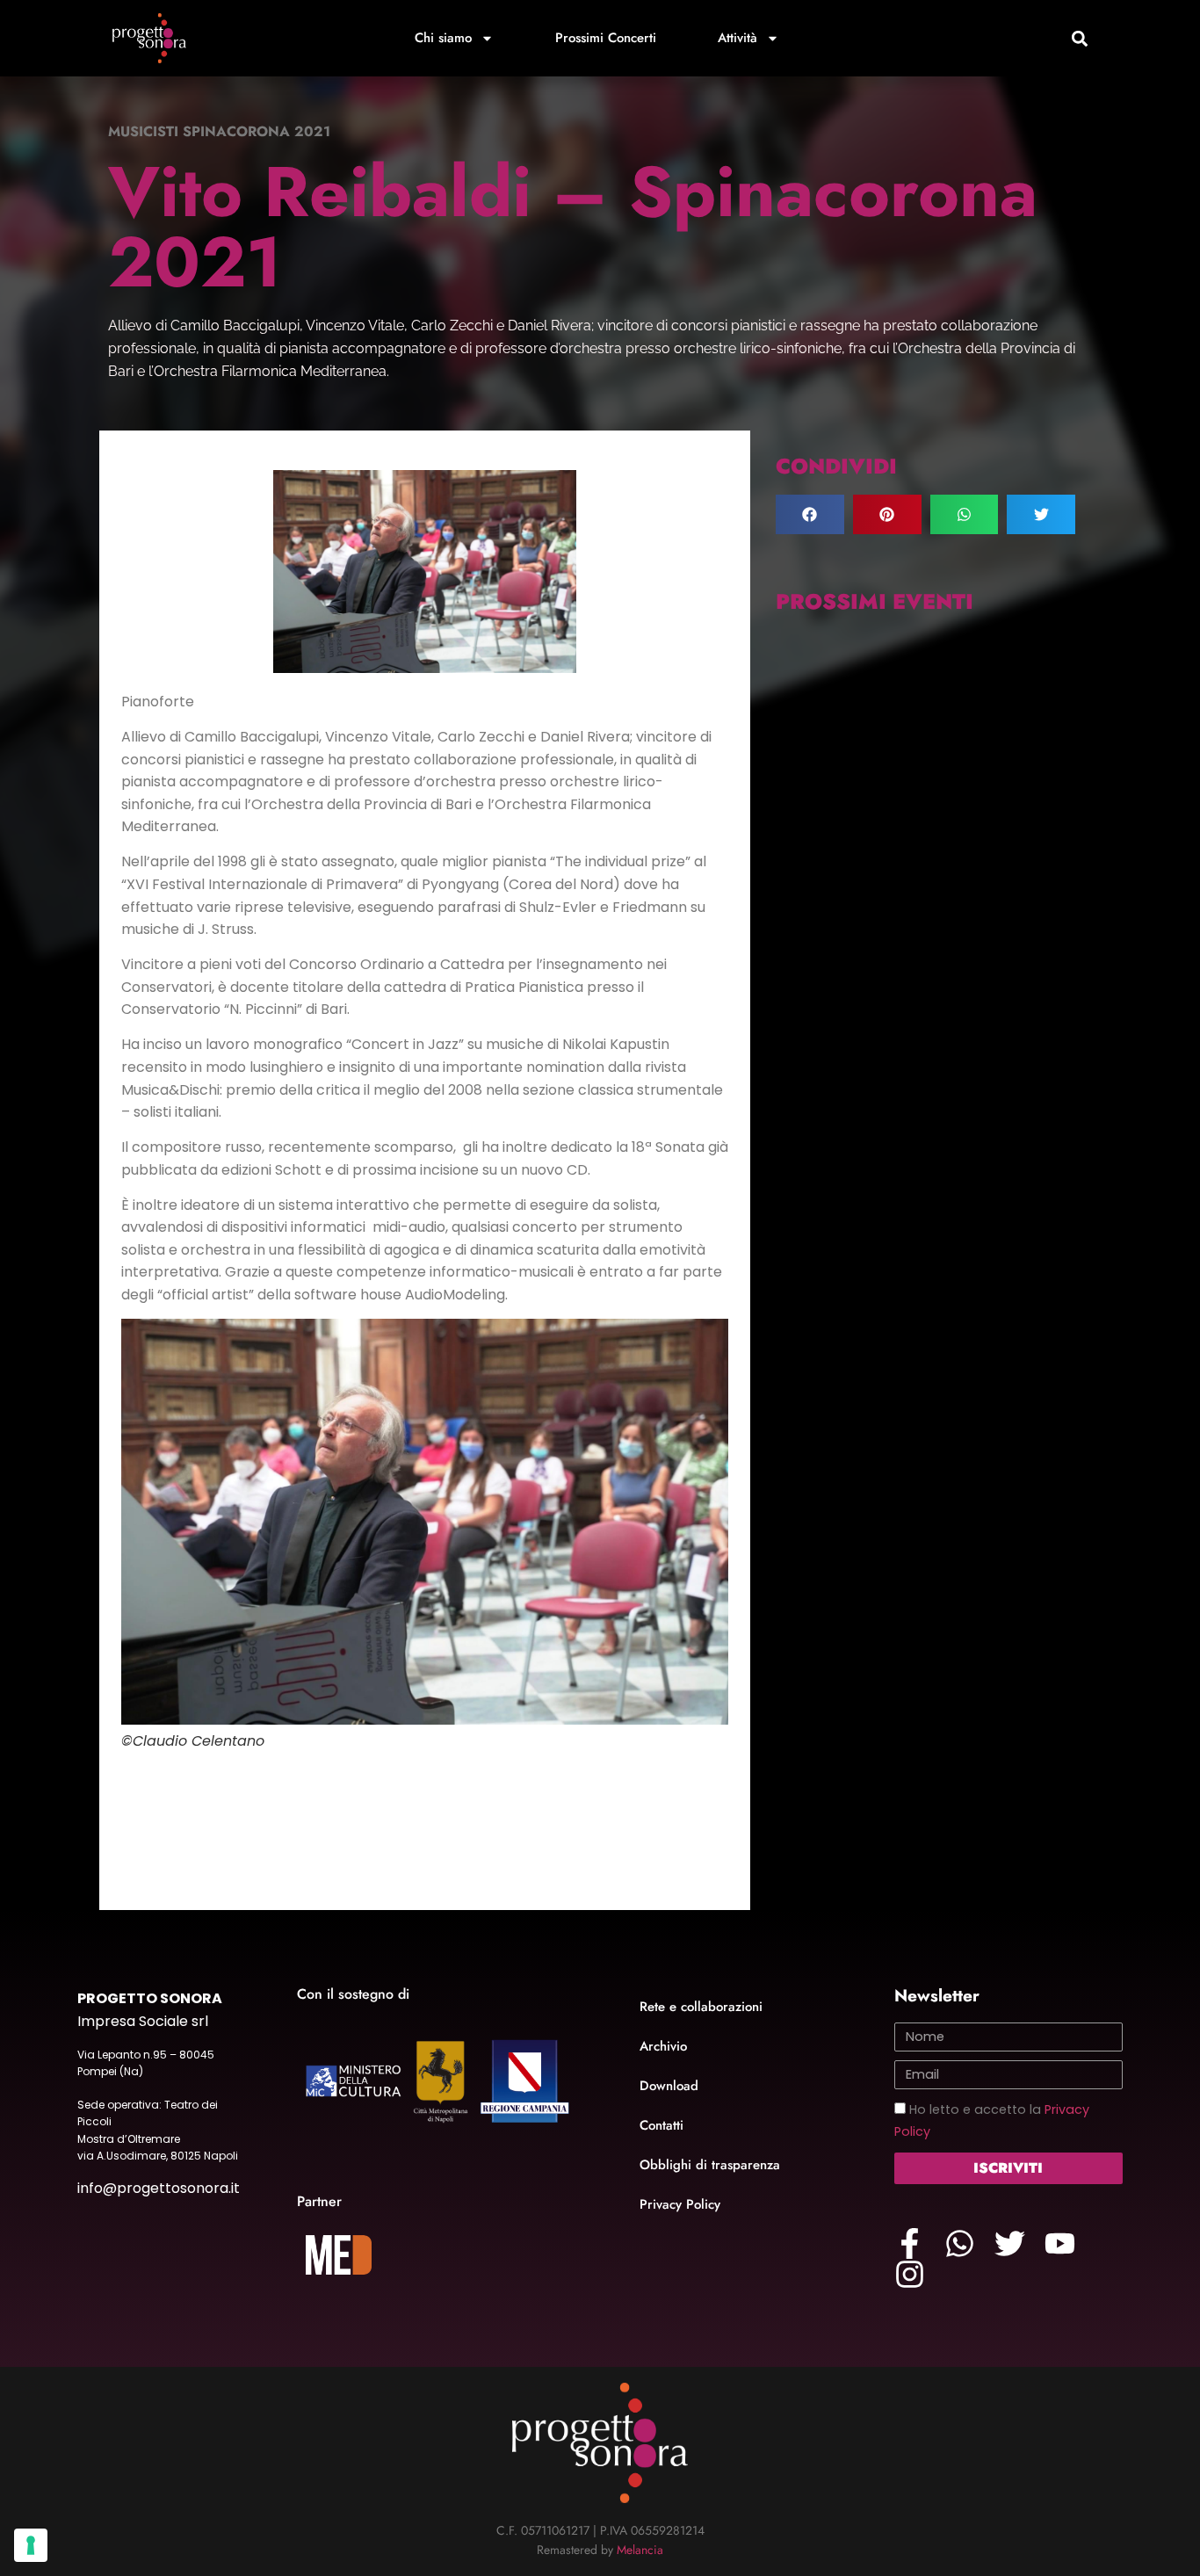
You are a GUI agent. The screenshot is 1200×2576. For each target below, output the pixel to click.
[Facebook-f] (910, 2243)
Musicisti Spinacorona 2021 (219, 131)
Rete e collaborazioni (701, 2007)
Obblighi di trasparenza (710, 2165)
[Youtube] (1060, 2243)
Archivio (663, 2046)
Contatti (661, 2125)
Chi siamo (443, 38)
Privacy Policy (680, 2204)
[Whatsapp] (960, 2243)
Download (669, 2086)
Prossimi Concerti (606, 38)
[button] (1079, 38)
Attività (737, 38)
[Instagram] (910, 2274)
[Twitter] (1010, 2243)
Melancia (640, 2550)
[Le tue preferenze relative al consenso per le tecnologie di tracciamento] (31, 2545)
